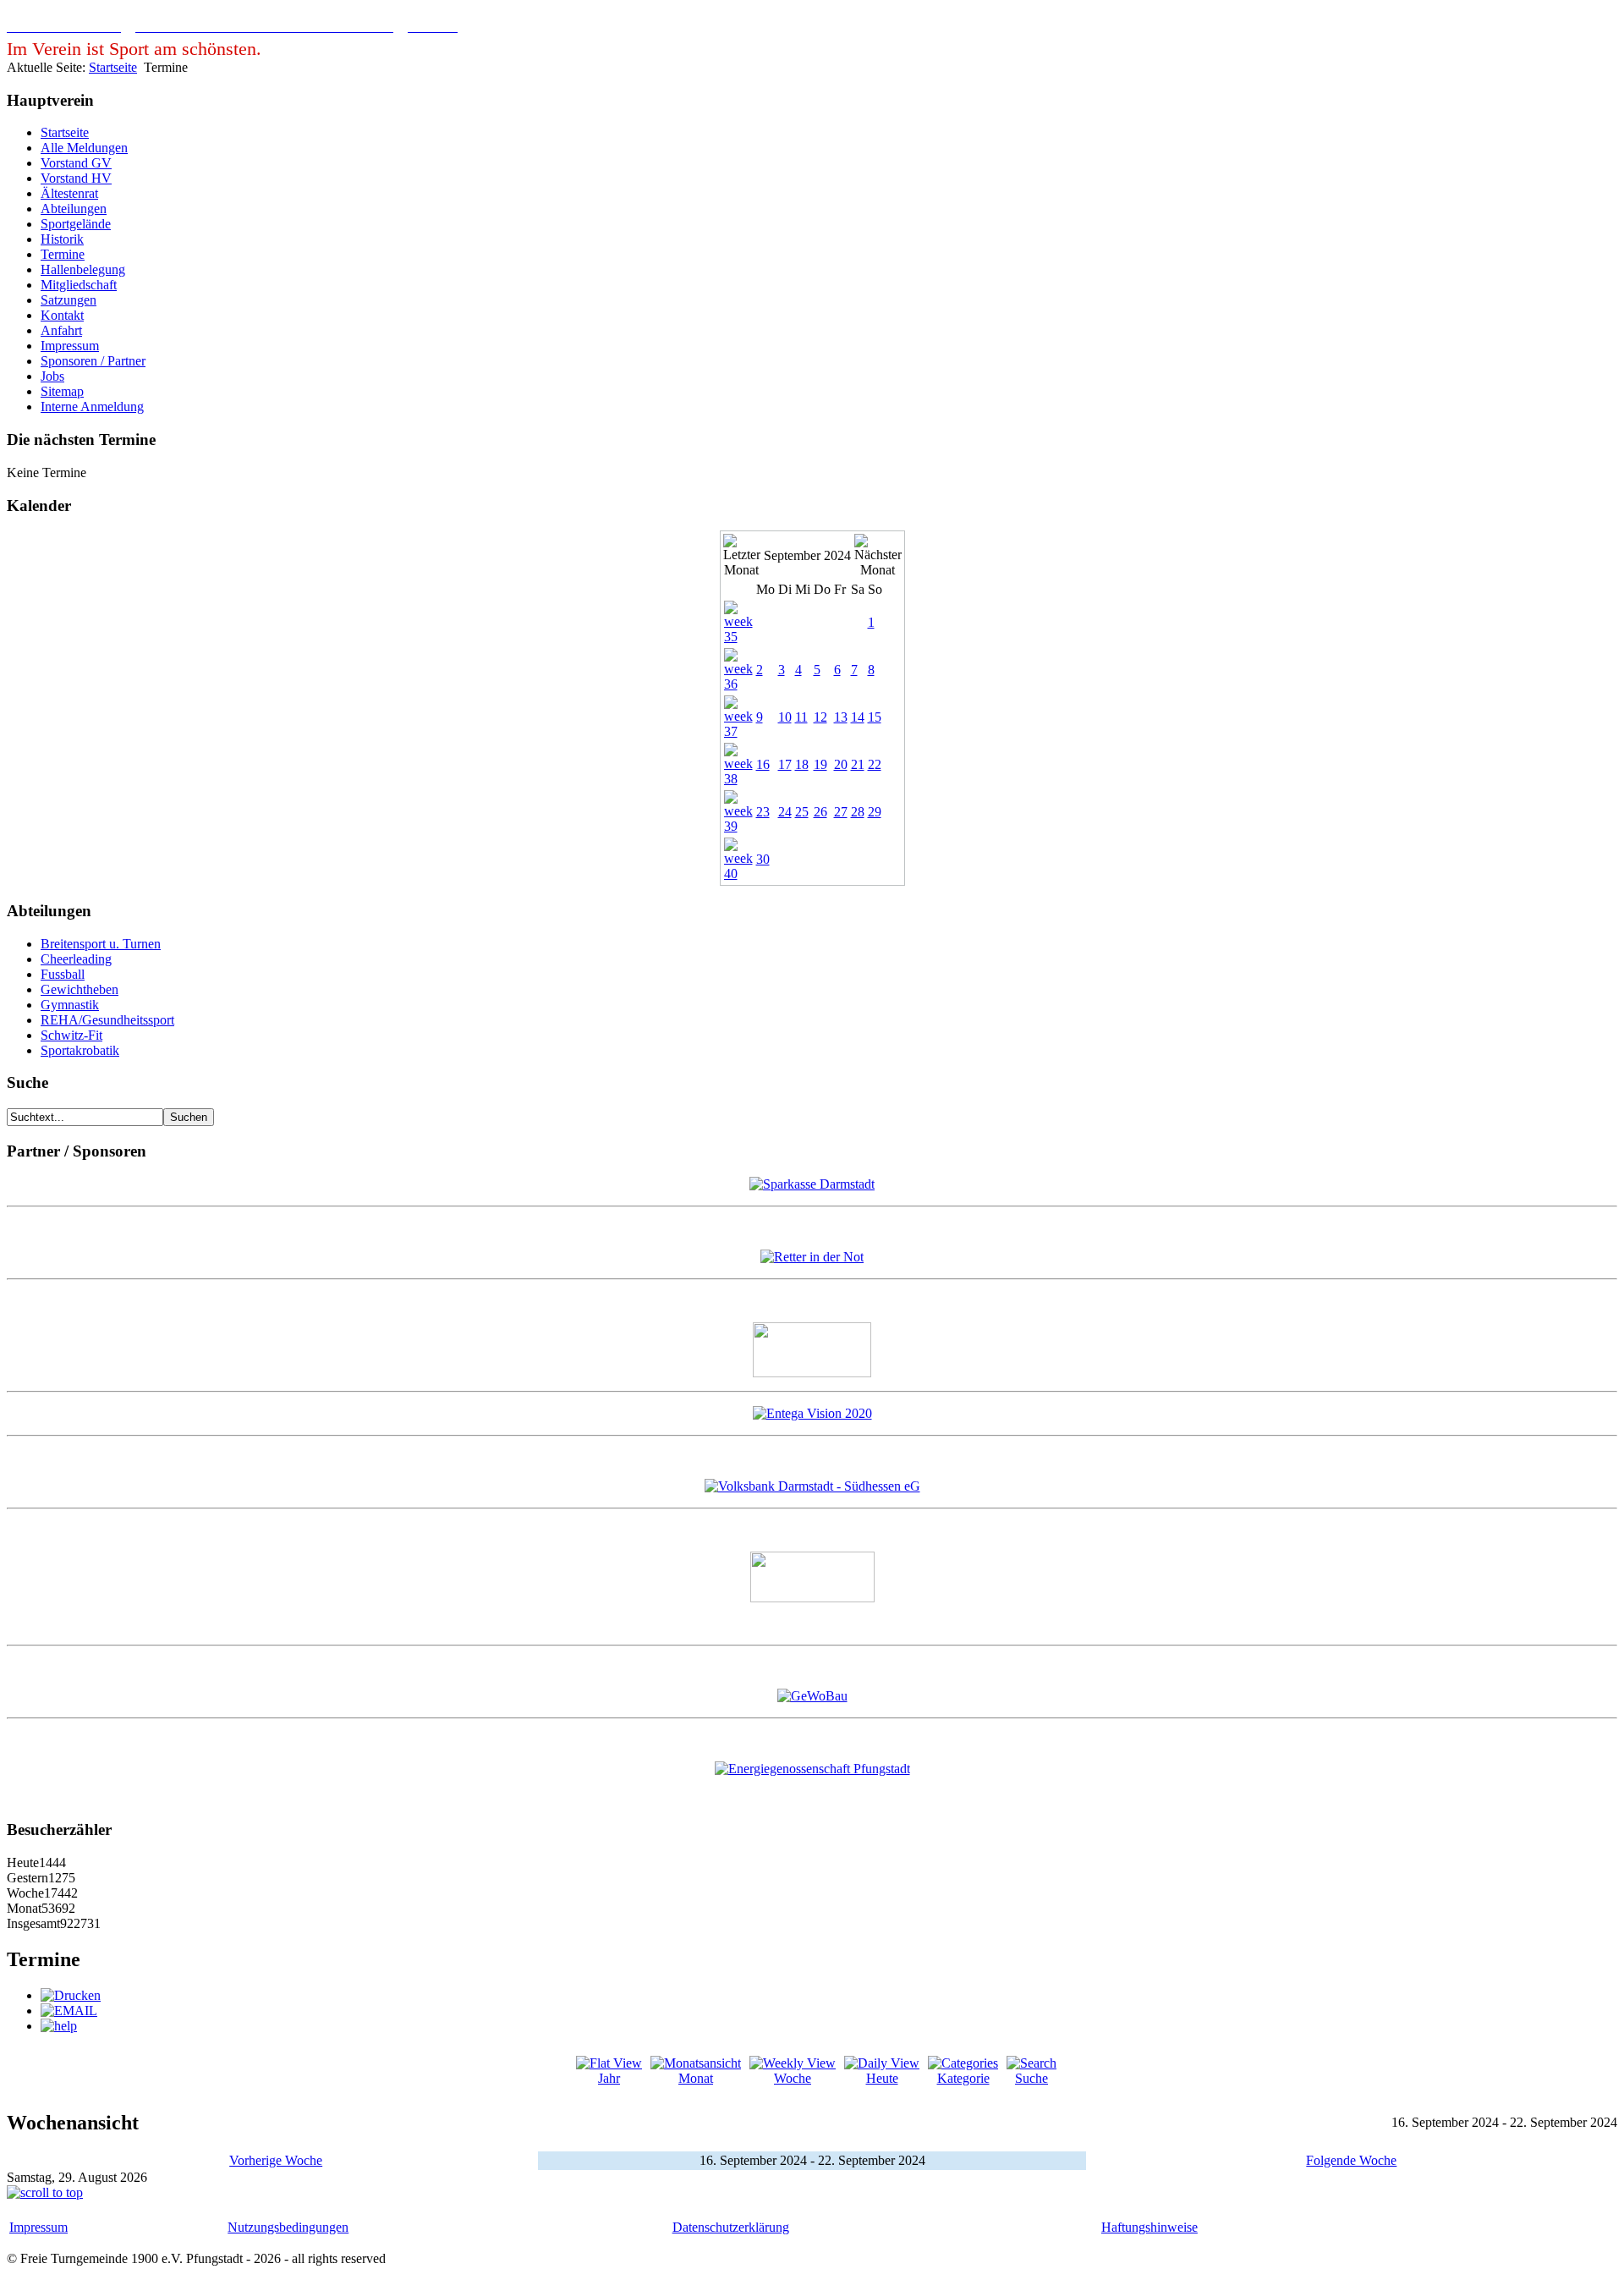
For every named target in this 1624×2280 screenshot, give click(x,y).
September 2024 (807, 555)
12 (820, 717)
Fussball (63, 974)
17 (785, 764)
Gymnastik (70, 1005)
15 (875, 717)
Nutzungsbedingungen (288, 2227)
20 (841, 764)
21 (858, 764)
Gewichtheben (80, 989)
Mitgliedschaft (79, 285)
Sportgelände (76, 224)
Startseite (113, 67)
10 (785, 717)
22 (875, 764)
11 (801, 717)
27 (841, 812)
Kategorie (963, 2078)
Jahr (609, 2078)
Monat (696, 2078)
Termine (63, 254)
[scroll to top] (45, 2192)
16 (763, 764)
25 (802, 812)
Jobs (52, 376)
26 (820, 812)
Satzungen (69, 300)
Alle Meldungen (84, 148)
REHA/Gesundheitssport (107, 1020)
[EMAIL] (69, 2011)
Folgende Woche (1351, 2160)
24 (785, 812)
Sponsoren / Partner (93, 361)
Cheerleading (76, 959)
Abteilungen (74, 209)
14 (858, 717)
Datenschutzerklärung (731, 2227)
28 (858, 812)
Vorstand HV (76, 178)
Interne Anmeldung (92, 407)
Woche (793, 2078)
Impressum (70, 346)
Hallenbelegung (83, 269)
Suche (1031, 2078)
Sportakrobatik (80, 1050)
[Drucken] (71, 1995)
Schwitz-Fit (71, 1035)
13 (841, 717)
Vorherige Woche (276, 2160)
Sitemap (62, 391)
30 (763, 859)
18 (802, 764)
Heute (882, 2078)
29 (875, 812)
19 (820, 764)
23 (763, 812)
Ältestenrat (69, 193)
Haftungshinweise (1149, 2227)
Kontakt (62, 315)
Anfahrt (61, 330)
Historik (62, 239)
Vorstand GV (76, 163)
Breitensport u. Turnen (101, 944)
